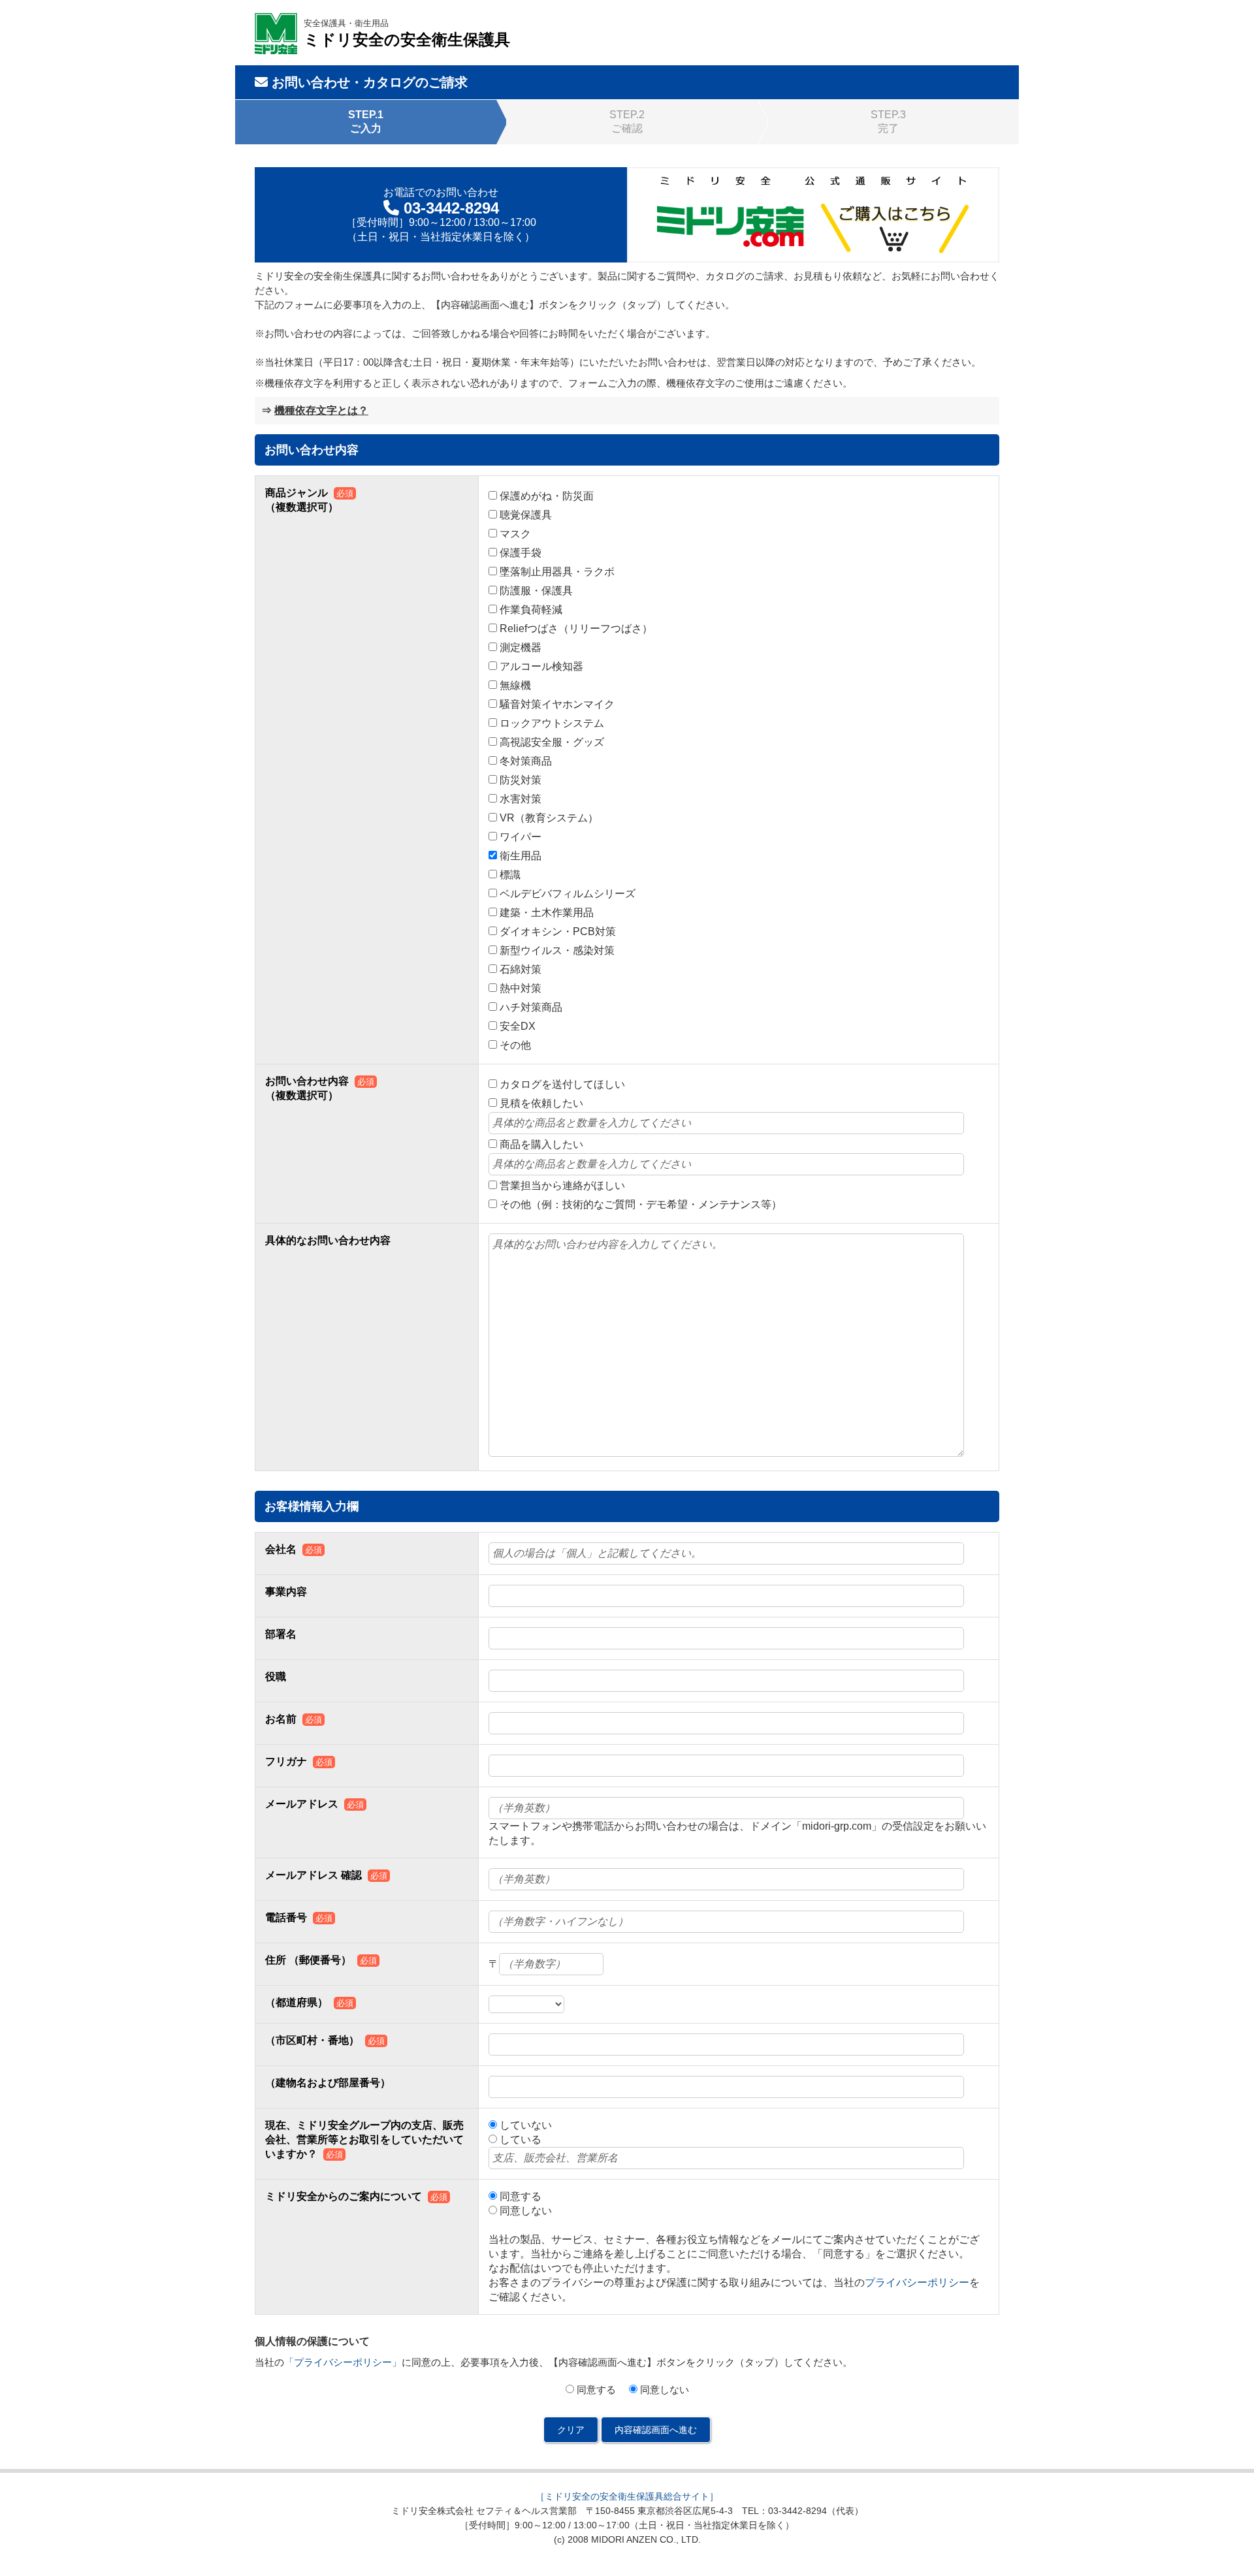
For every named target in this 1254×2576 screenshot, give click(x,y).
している (521, 2139)
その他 (515, 1045)
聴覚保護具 (526, 515)
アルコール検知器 (541, 666)
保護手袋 (521, 553)
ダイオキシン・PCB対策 (558, 931)
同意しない (526, 2211)
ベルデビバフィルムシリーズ (568, 894)
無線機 (515, 685)
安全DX (518, 1026)
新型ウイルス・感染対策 (557, 950)
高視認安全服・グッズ (552, 742)
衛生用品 (521, 856)
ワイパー (521, 837)
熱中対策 (521, 988)
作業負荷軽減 (531, 610)
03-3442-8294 (451, 208)
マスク (515, 534)
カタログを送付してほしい (562, 1084)
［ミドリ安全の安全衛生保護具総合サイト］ (627, 2496)
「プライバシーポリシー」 (343, 2362)
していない (526, 2125)
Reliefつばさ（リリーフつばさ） (576, 628)
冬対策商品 (526, 761)
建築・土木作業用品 (547, 913)
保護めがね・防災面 (547, 496)
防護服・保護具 (536, 591)
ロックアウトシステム (552, 723)
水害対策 (521, 799)
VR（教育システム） (549, 818)
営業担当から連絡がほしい (562, 1185)
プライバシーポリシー (917, 2282)
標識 (510, 875)
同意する (521, 2196)
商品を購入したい (541, 1144)
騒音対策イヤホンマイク (557, 704)
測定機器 (521, 647)
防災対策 (521, 780)
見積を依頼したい (541, 1103)
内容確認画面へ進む (656, 2430)
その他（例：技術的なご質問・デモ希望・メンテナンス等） (641, 1204)
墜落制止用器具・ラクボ (557, 572)
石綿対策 (521, 969)
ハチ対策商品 (531, 1007)
